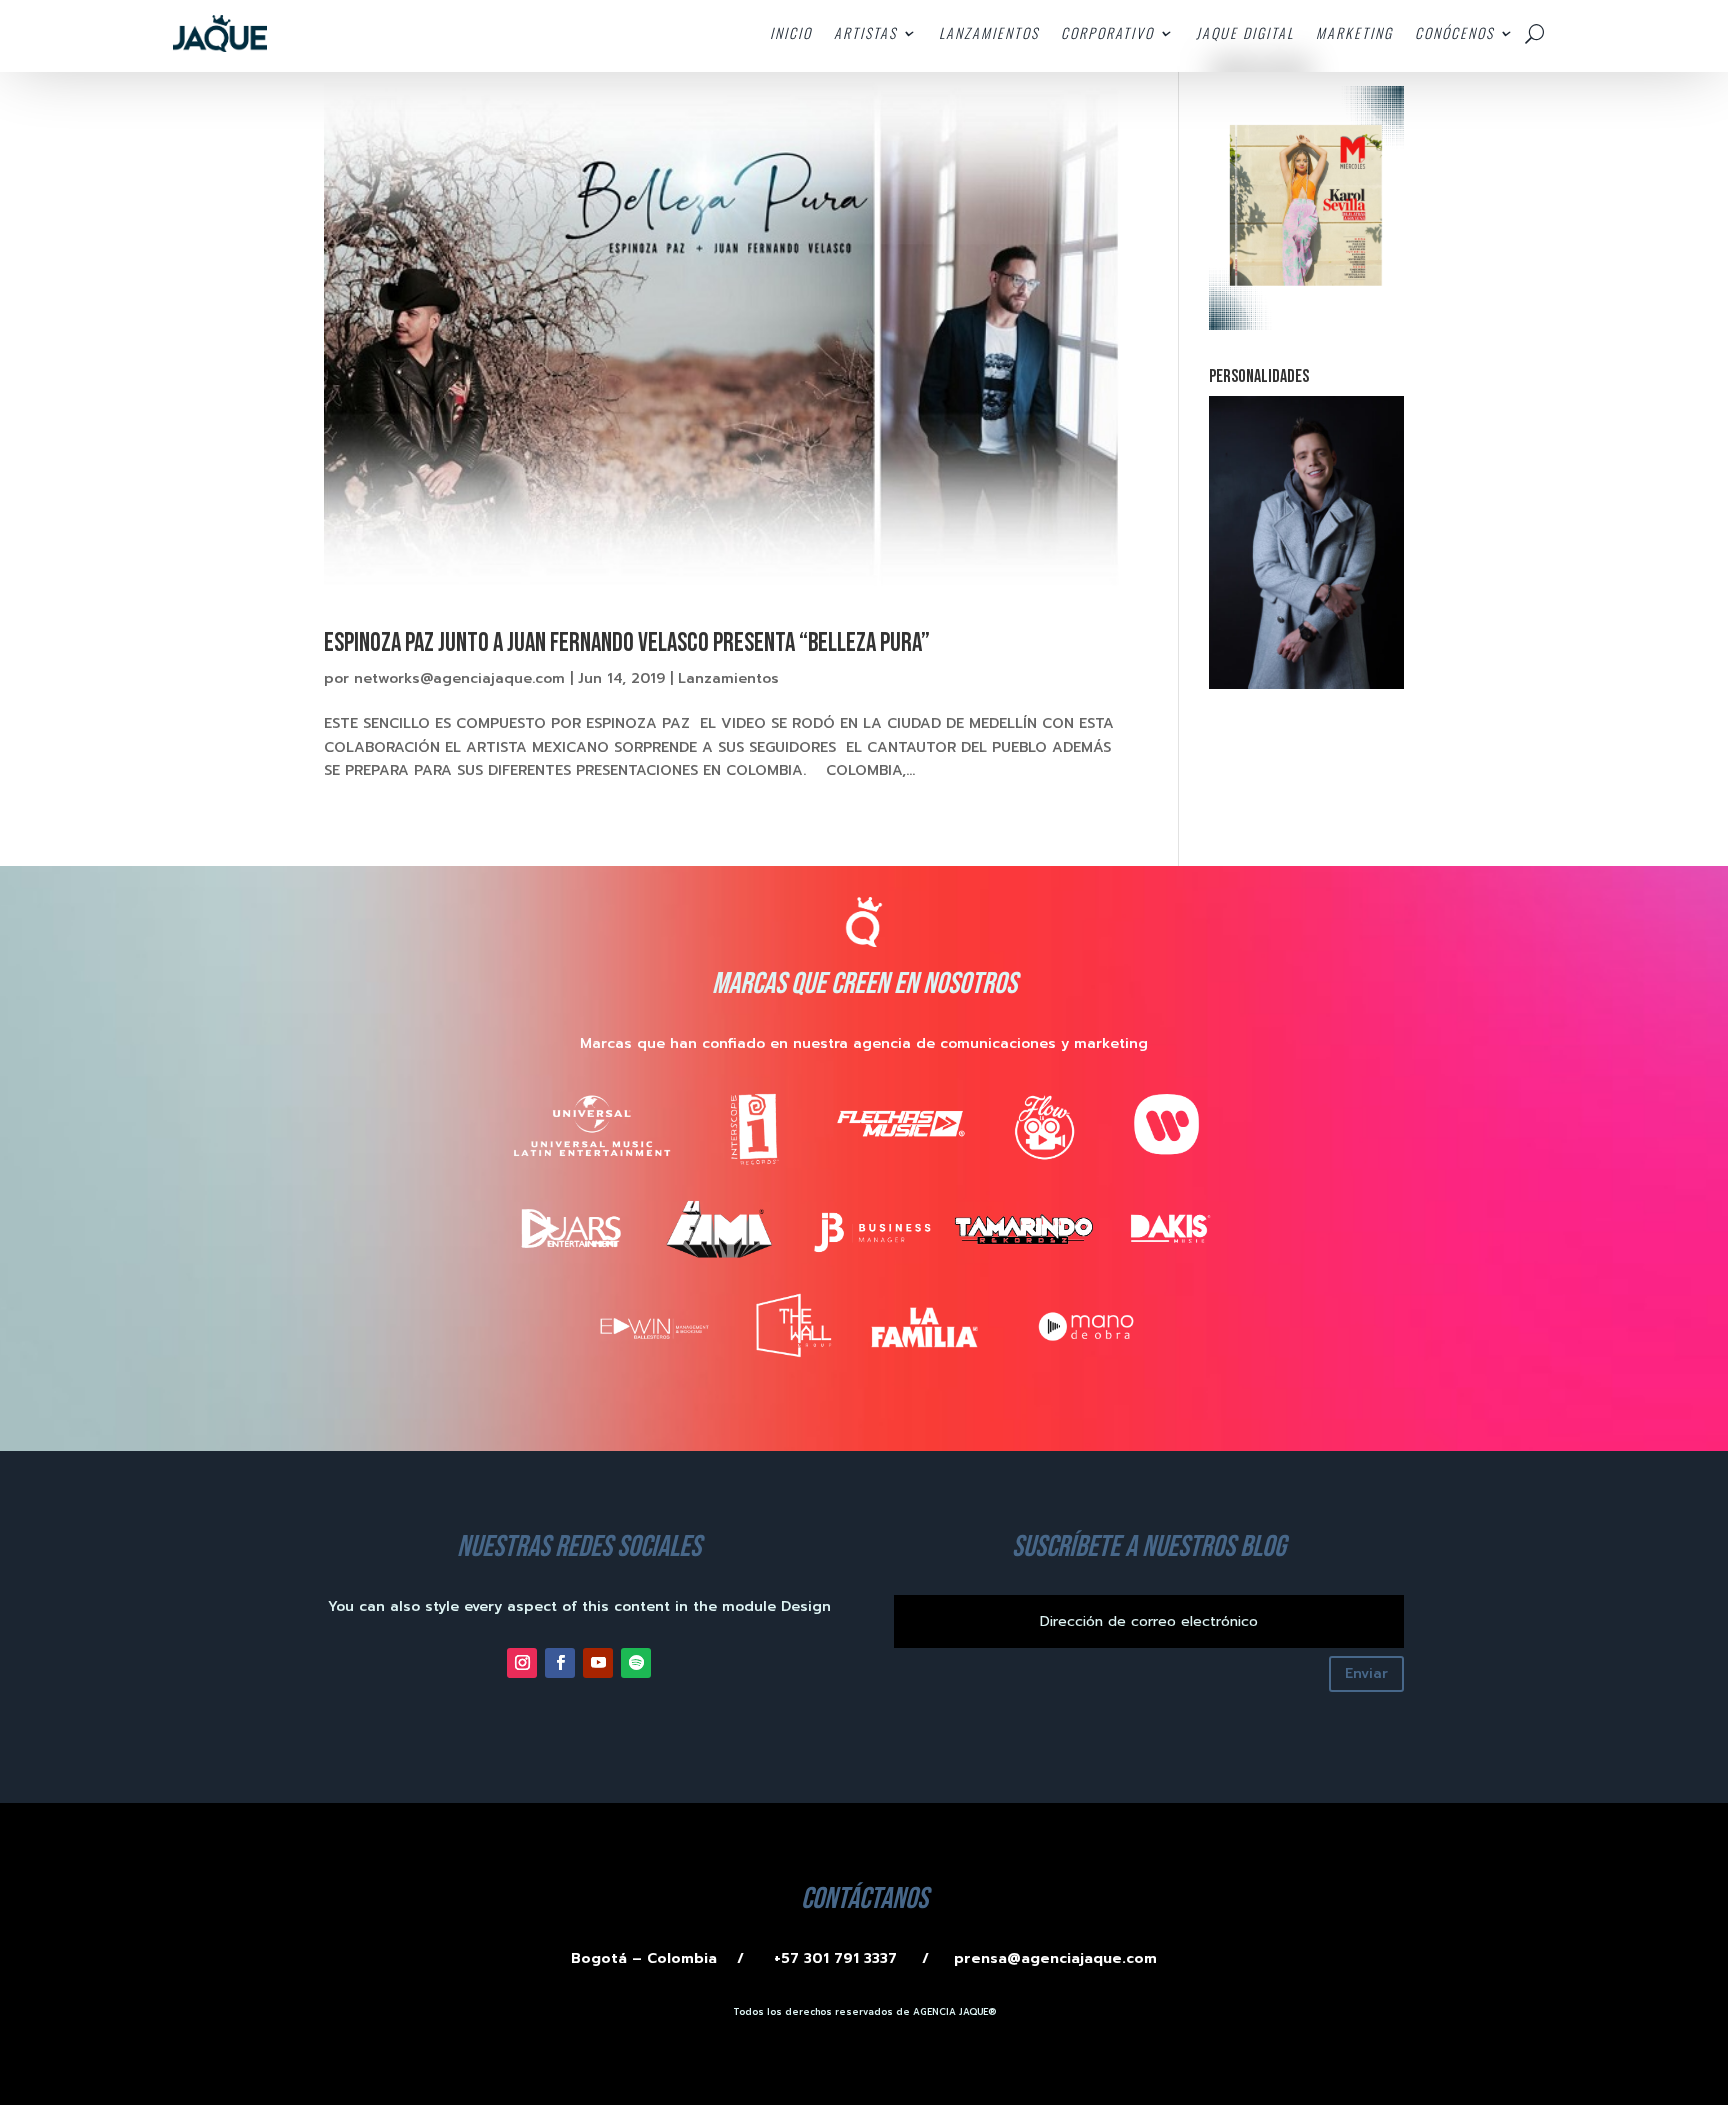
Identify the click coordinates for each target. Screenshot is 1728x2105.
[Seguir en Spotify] (636, 1663)
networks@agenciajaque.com (459, 678)
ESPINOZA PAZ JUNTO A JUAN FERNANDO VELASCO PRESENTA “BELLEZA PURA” (627, 643)
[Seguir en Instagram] (522, 1663)
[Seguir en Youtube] (598, 1663)
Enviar (1366, 1673)
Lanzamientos (728, 678)
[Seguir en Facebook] (560, 1663)
